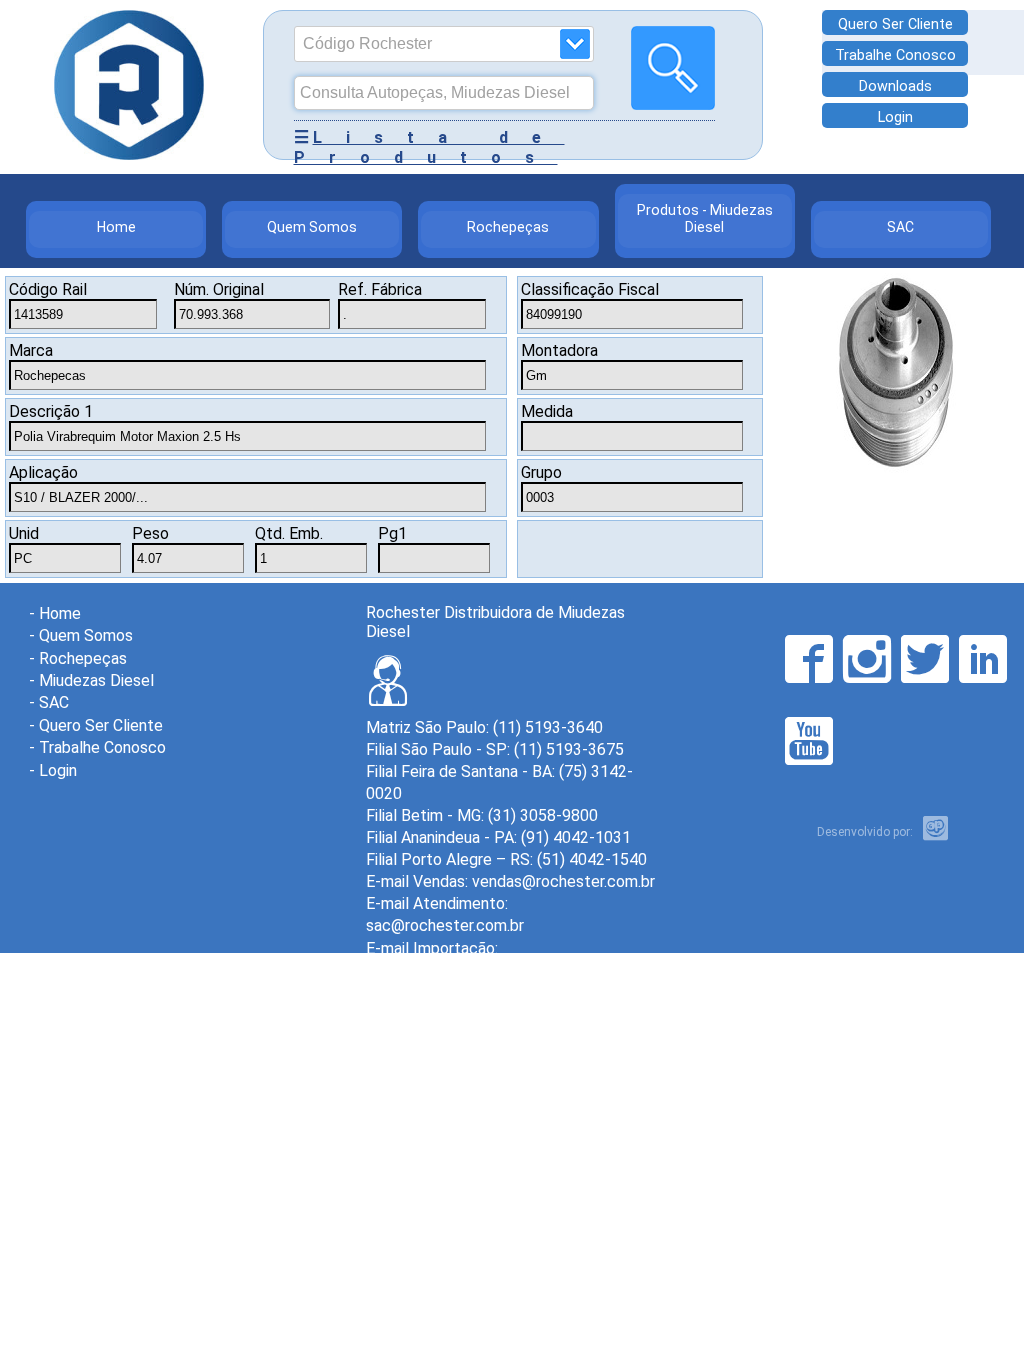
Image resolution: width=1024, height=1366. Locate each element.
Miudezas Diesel (96, 680)
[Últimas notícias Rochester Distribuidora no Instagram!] (867, 659)
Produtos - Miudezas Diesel (705, 218)
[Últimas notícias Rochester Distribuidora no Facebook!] (809, 659)
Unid (24, 533)
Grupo (541, 472)
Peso (150, 533)
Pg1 (392, 533)
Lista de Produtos (429, 147)
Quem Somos (312, 227)
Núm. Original (219, 289)
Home (116, 227)
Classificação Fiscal (590, 289)
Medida (547, 411)
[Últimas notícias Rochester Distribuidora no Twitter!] (925, 659)
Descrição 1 (51, 411)
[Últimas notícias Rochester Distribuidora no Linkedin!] (983, 659)
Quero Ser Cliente (895, 24)
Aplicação (43, 472)
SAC (900, 227)
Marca (31, 350)
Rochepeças (508, 227)
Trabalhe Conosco (895, 55)
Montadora (559, 350)
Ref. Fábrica (380, 289)
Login (895, 117)
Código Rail (48, 289)
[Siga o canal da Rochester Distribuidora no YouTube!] (809, 741)
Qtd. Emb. (289, 533)
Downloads (895, 86)
